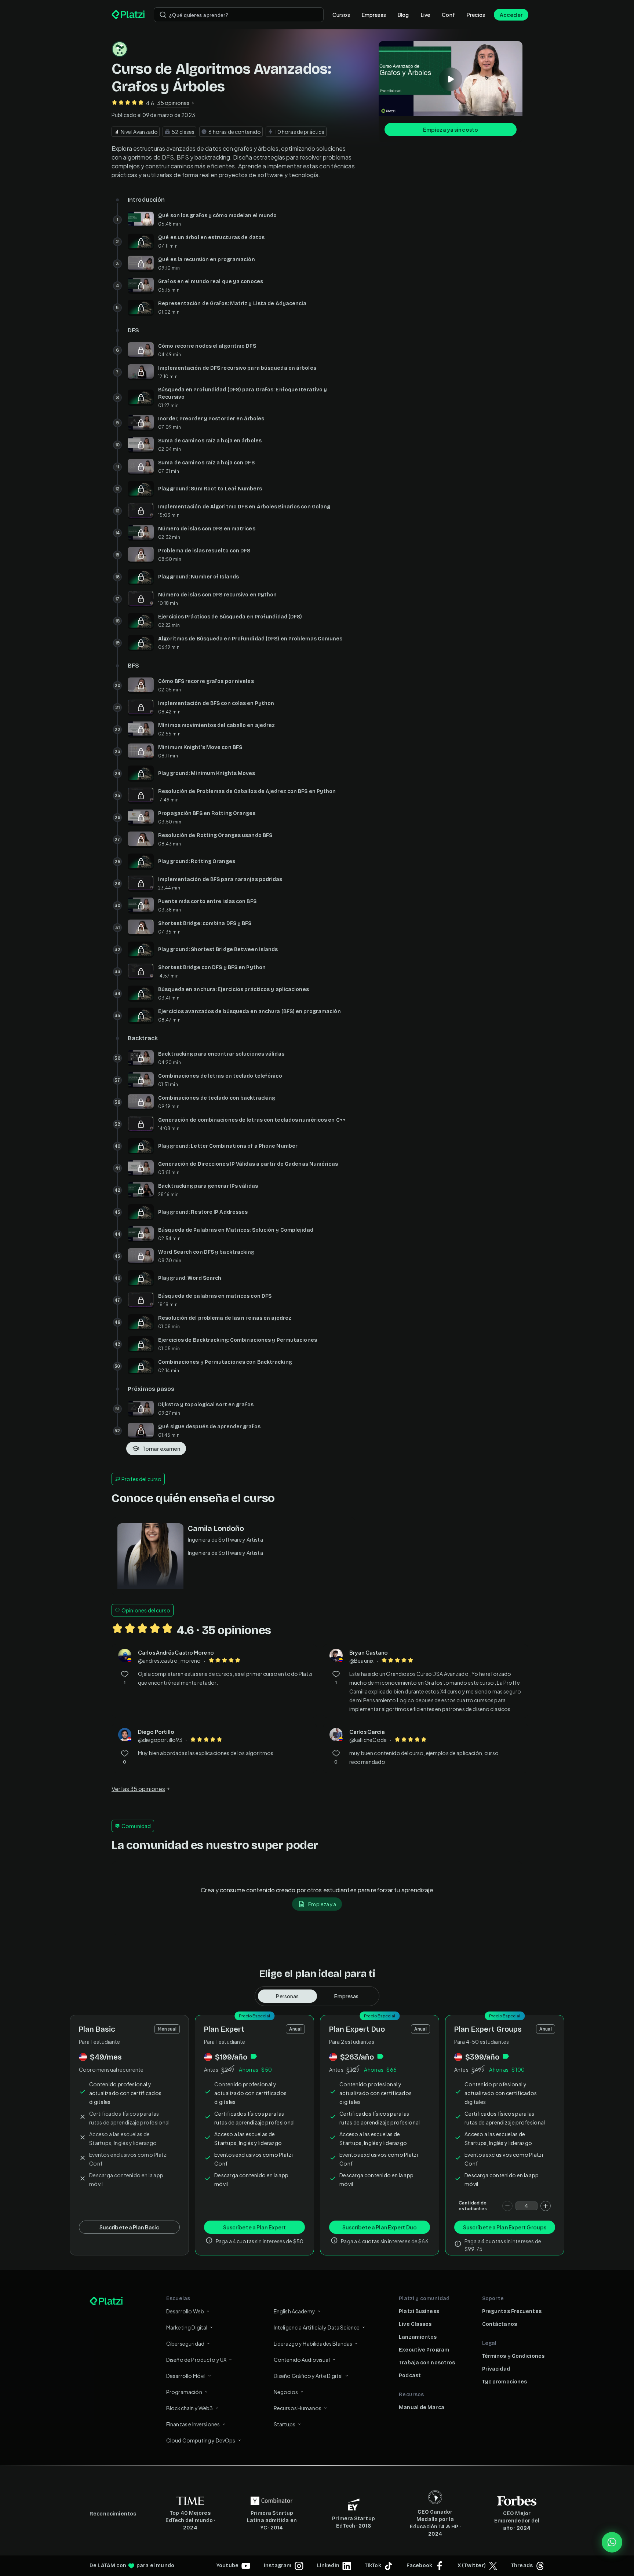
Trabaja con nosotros (427, 2363)
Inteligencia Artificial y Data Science (317, 2327)
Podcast (410, 2376)
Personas (287, 1996)
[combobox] (239, 15)
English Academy (294, 2311)
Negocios (286, 2392)
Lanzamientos (418, 2337)
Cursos (341, 15)
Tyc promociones (505, 2382)
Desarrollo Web (185, 2311)
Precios (476, 15)
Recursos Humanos (298, 2408)
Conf (448, 15)
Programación (184, 2392)
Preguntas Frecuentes (512, 2311)
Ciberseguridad (185, 2343)
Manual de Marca (422, 2407)
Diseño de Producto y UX (196, 2360)
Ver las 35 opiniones (138, 1789)
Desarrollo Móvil (186, 2376)
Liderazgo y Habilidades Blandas (313, 2343)
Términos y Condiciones (513, 2356)
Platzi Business (419, 2311)
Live (426, 15)
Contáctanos (500, 2324)
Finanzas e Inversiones (193, 2424)
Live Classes (415, 2324)
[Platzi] (128, 15)
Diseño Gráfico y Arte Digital (308, 2376)
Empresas (374, 15)
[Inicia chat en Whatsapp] (612, 2542)
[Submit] (163, 15)
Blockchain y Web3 (190, 2408)
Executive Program (424, 2350)
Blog (403, 15)
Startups (285, 2424)
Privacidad (496, 2369)
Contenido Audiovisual (302, 2360)
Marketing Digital (187, 2327)
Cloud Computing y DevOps (201, 2440)
